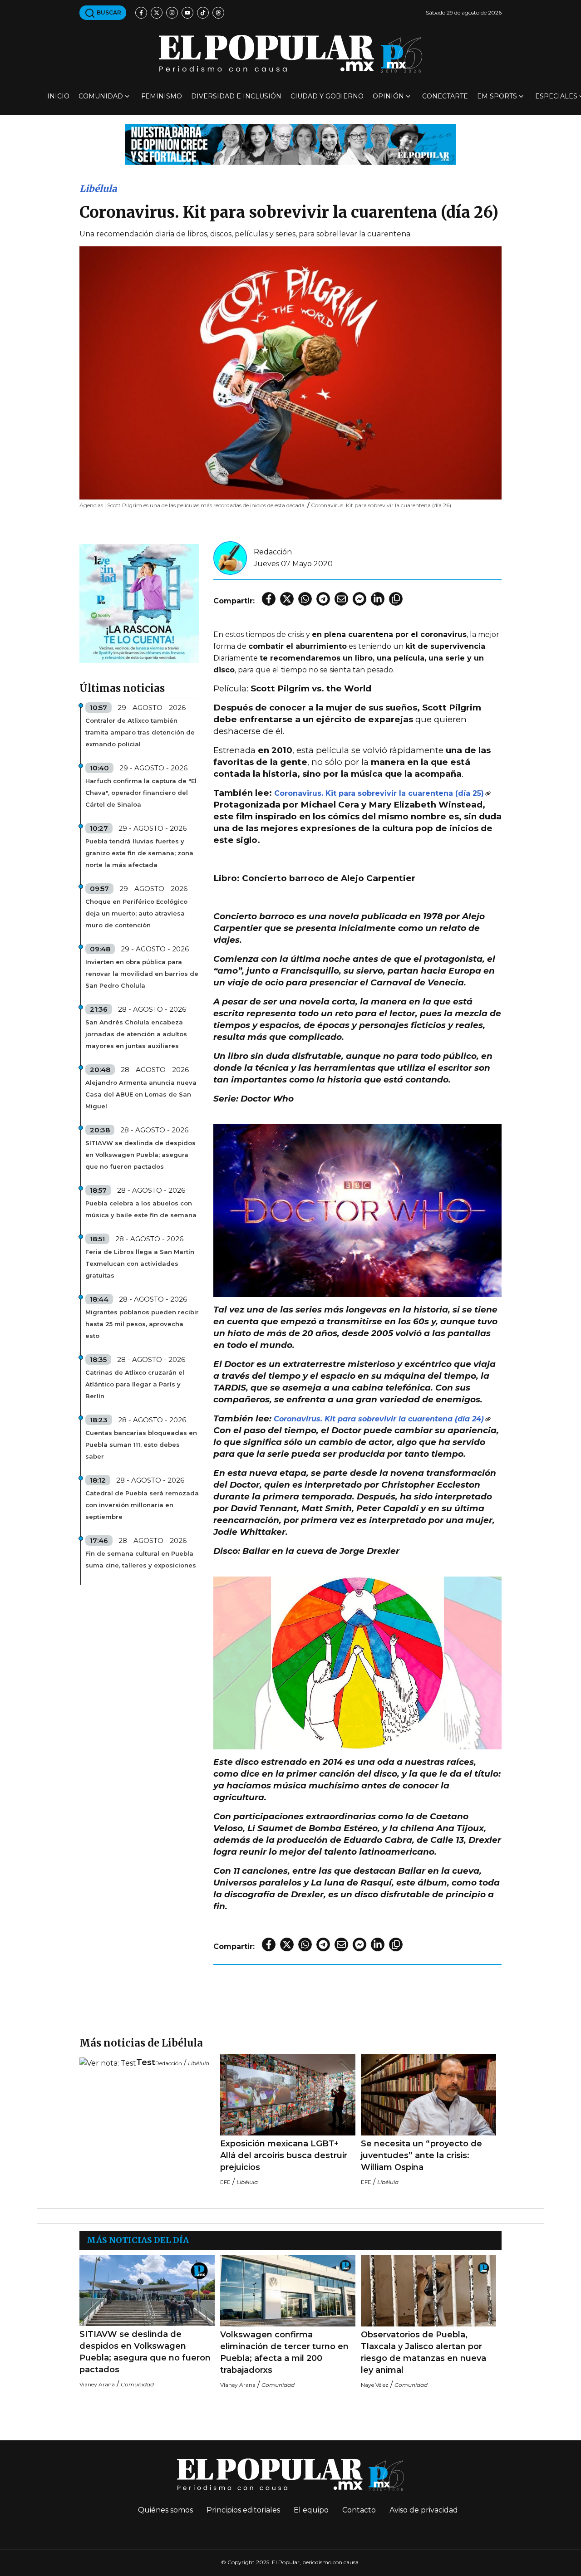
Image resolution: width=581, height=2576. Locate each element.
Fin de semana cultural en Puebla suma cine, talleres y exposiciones (141, 1559)
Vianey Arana (97, 2384)
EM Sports (497, 96)
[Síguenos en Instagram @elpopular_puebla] (172, 13)
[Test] (108, 2063)
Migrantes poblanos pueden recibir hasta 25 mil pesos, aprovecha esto (142, 1324)
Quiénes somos (165, 2510)
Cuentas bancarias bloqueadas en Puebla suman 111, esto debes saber (141, 1445)
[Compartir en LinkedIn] (378, 599)
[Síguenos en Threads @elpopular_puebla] (218, 13)
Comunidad (101, 96)
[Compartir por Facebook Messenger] (359, 599)
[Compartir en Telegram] (323, 599)
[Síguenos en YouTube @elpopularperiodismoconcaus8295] (187, 13)
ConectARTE (445, 96)
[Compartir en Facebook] (269, 599)
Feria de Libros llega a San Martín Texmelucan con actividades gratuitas (140, 1264)
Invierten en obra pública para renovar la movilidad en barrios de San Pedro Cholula (142, 974)
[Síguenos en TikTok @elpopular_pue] (203, 13)
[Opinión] (290, 144)
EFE (225, 2182)
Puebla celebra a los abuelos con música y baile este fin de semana (141, 1209)
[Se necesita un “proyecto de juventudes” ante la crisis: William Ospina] (428, 2095)
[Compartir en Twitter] (287, 599)
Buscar (108, 12)
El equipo (311, 2510)
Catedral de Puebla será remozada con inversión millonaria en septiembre (142, 1505)
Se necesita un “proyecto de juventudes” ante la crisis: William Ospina (421, 2155)
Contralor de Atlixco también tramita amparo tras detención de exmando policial (140, 732)
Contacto (359, 2510)
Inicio (58, 96)
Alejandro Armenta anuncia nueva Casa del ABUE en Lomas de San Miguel (141, 1094)
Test (146, 2062)
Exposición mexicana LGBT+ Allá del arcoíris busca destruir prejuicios (284, 2155)
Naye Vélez (375, 2385)
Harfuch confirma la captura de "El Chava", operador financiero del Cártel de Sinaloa (141, 793)
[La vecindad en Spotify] (139, 603)
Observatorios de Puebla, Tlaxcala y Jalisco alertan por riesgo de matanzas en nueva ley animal (423, 2352)
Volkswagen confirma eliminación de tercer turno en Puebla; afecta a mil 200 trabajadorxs (284, 2352)
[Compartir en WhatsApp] (305, 599)
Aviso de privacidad (424, 2510)
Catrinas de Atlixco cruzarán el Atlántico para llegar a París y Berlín (135, 1384)
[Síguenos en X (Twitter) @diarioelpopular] (157, 13)
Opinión (388, 96)
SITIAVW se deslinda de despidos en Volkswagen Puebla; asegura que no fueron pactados (140, 1155)
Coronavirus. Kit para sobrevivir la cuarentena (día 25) (379, 793)
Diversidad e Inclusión (236, 96)
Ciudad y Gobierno (327, 96)
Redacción (273, 552)
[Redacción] (230, 557)
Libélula (98, 189)
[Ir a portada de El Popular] (290, 54)
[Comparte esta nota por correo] (341, 599)
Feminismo (162, 96)
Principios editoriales (243, 2510)
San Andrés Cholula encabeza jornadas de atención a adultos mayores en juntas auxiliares (136, 1034)
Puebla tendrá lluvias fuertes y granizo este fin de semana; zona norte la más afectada (139, 853)
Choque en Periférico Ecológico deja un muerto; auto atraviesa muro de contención (136, 913)
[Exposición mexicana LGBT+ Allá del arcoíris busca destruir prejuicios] (288, 2095)
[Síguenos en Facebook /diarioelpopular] (141, 13)
